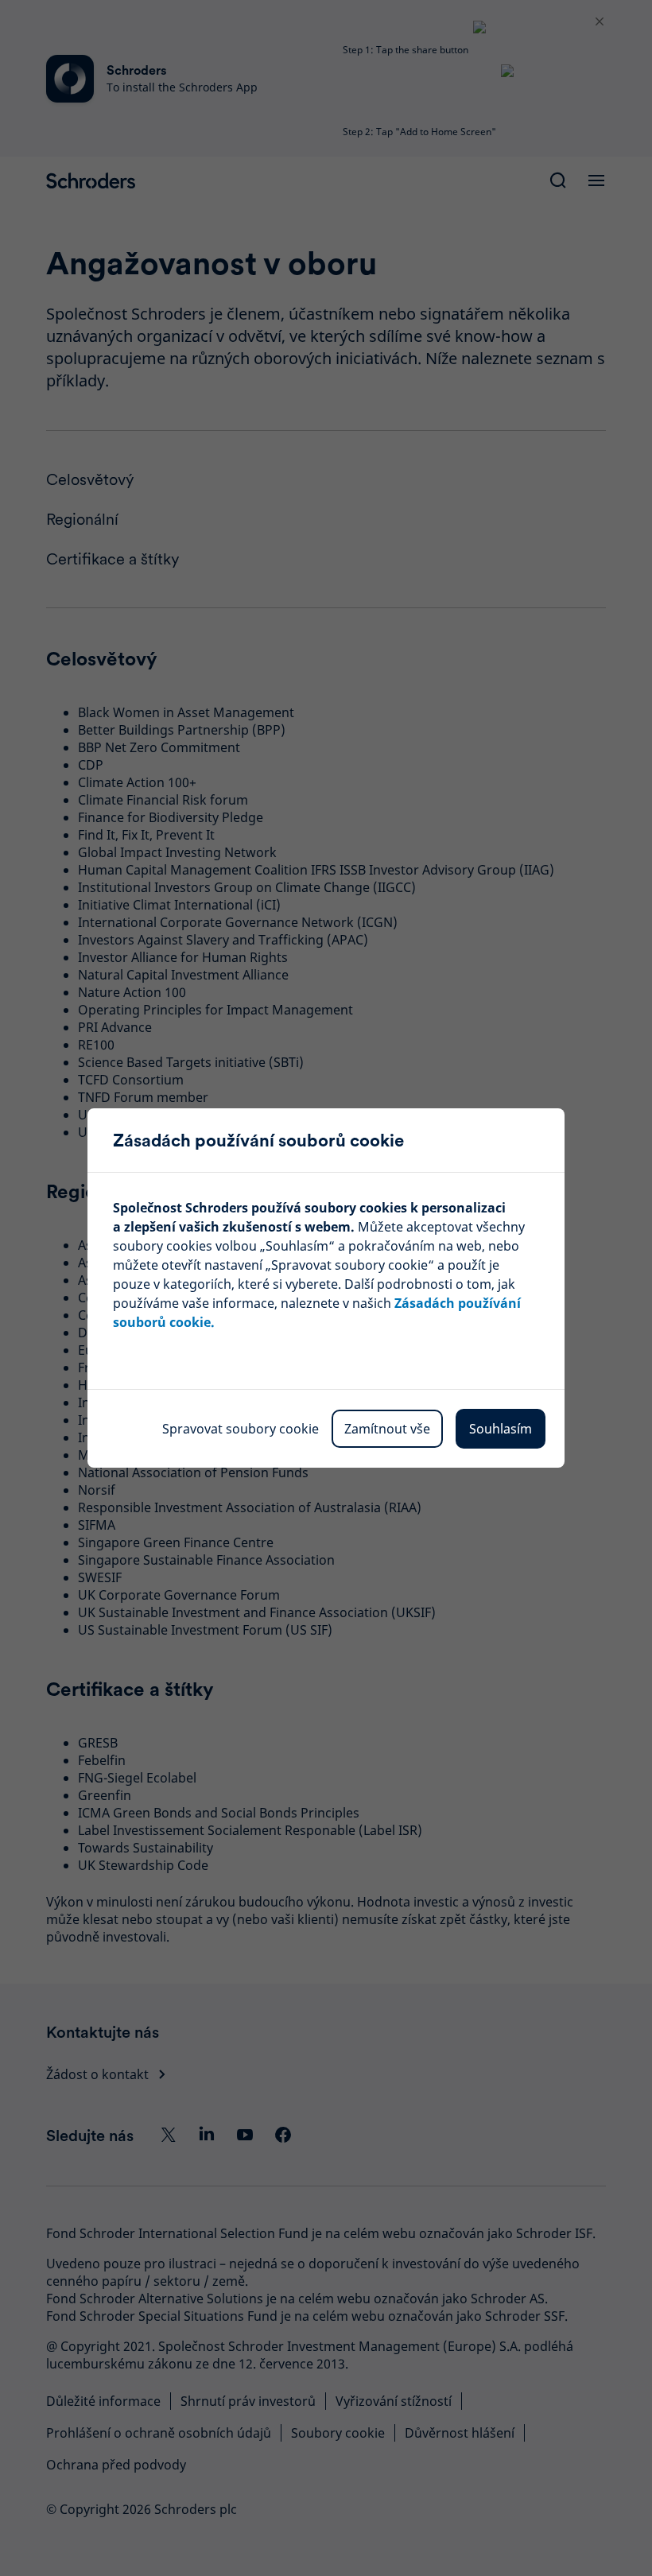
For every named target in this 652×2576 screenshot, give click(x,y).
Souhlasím (501, 1429)
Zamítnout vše (387, 1429)
